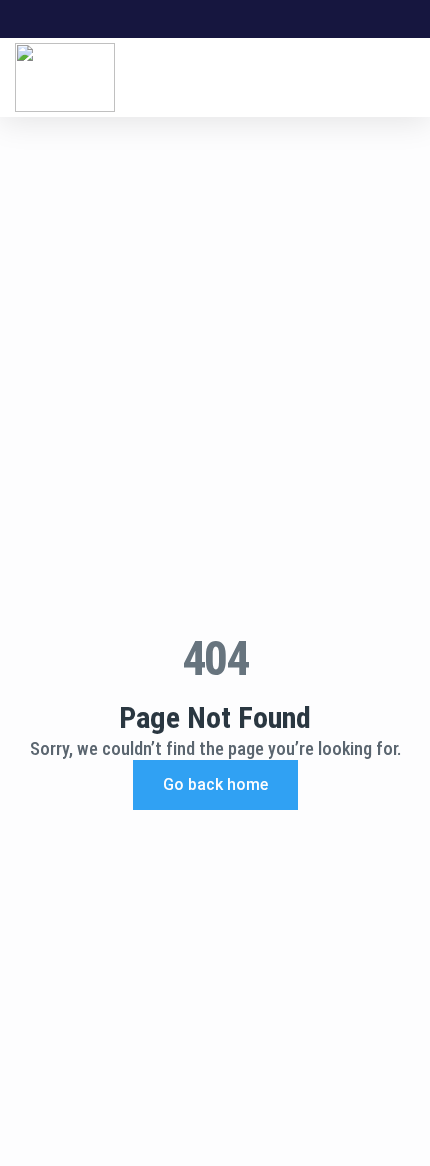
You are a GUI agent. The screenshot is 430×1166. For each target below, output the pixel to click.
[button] (409, 77)
